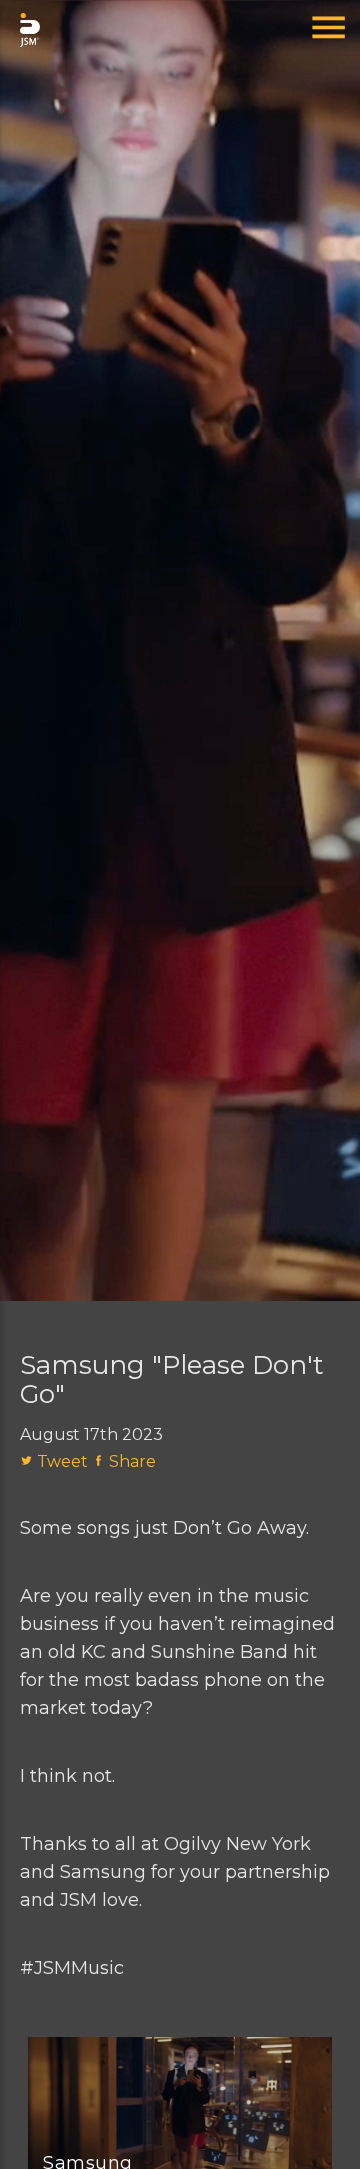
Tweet (64, 1461)
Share (132, 1461)
